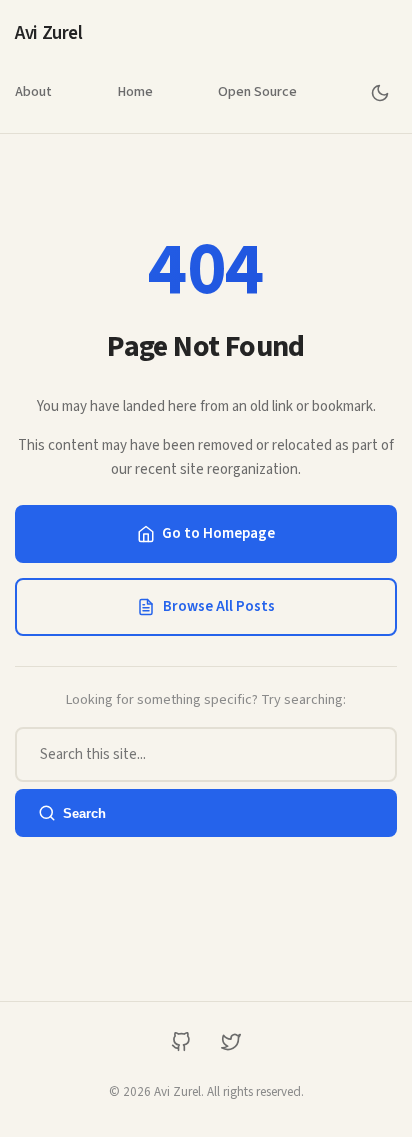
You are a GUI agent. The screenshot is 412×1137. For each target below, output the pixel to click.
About (33, 91)
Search (84, 813)
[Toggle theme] (379, 92)
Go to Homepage (218, 533)
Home (135, 91)
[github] (181, 1041)
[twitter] (231, 1041)
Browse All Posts (219, 606)
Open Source (257, 91)
